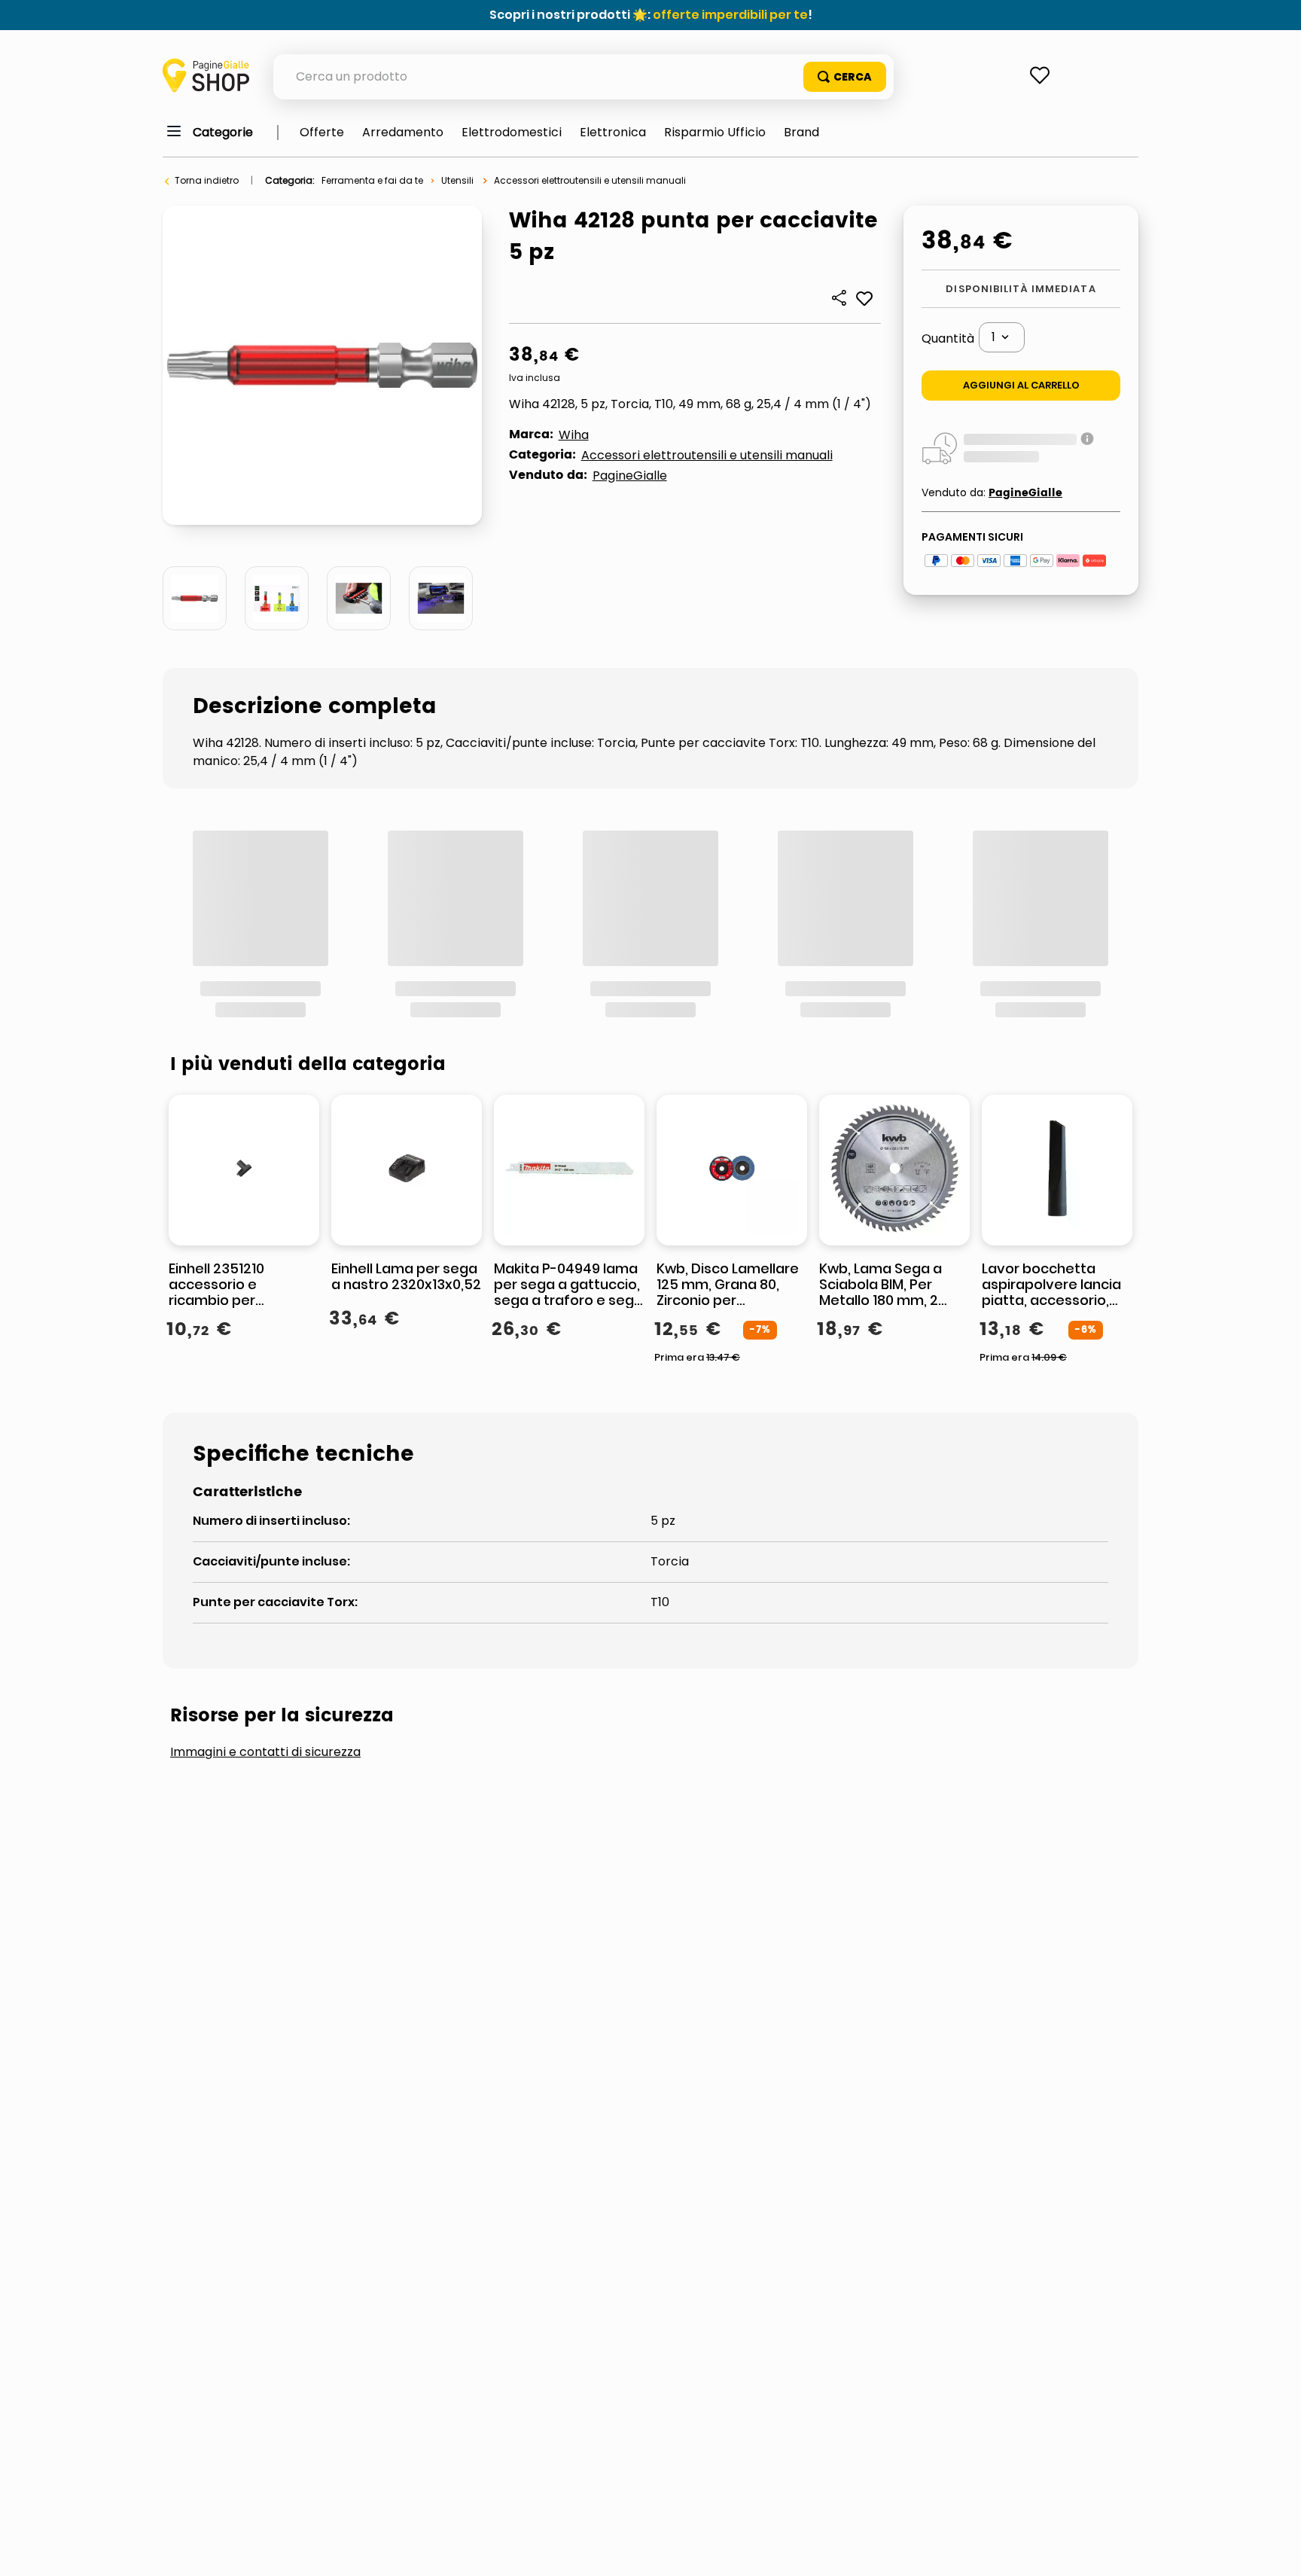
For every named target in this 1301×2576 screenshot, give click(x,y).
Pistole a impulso (553, 1713)
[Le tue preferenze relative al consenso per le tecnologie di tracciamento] (1275, 2550)
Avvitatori (683, 1664)
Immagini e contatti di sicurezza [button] (265, 1550)
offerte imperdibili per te (730, 15)
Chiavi (913, 1664)
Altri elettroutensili (527, 1664)
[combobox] (583, 77)
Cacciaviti (806, 1664)
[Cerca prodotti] (845, 77)
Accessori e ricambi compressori (299, 1664)
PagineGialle (630, 476)
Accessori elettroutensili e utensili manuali (590, 180)
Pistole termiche (716, 1713)
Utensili (457, 180)
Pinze (1002, 1664)
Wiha (574, 435)
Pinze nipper (229, 1713)
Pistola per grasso (382, 1713)
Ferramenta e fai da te (372, 180)
